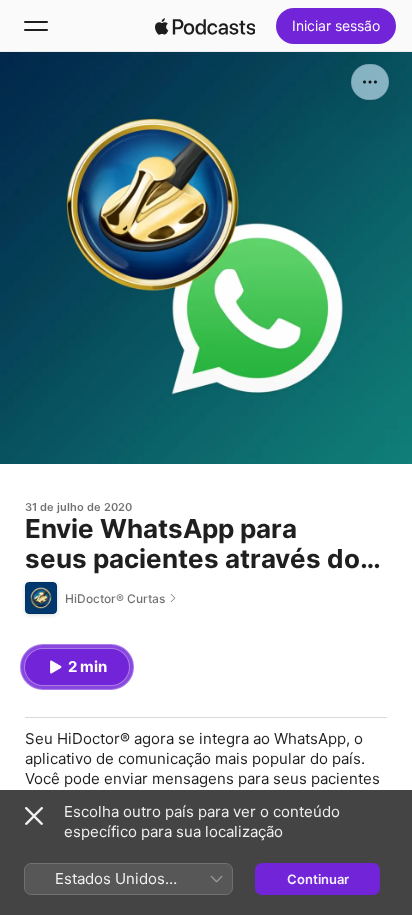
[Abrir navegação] (36, 26)
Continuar (318, 879)
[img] (205, 26)
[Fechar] (34, 816)
